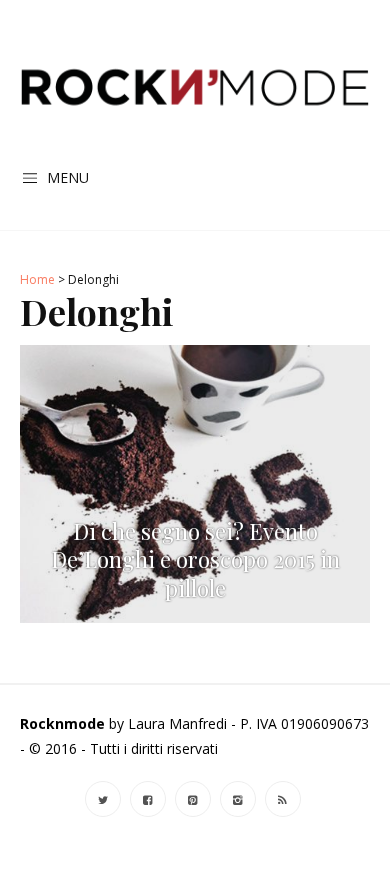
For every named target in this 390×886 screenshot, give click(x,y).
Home (37, 279)
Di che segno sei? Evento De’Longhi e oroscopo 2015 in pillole (195, 560)
